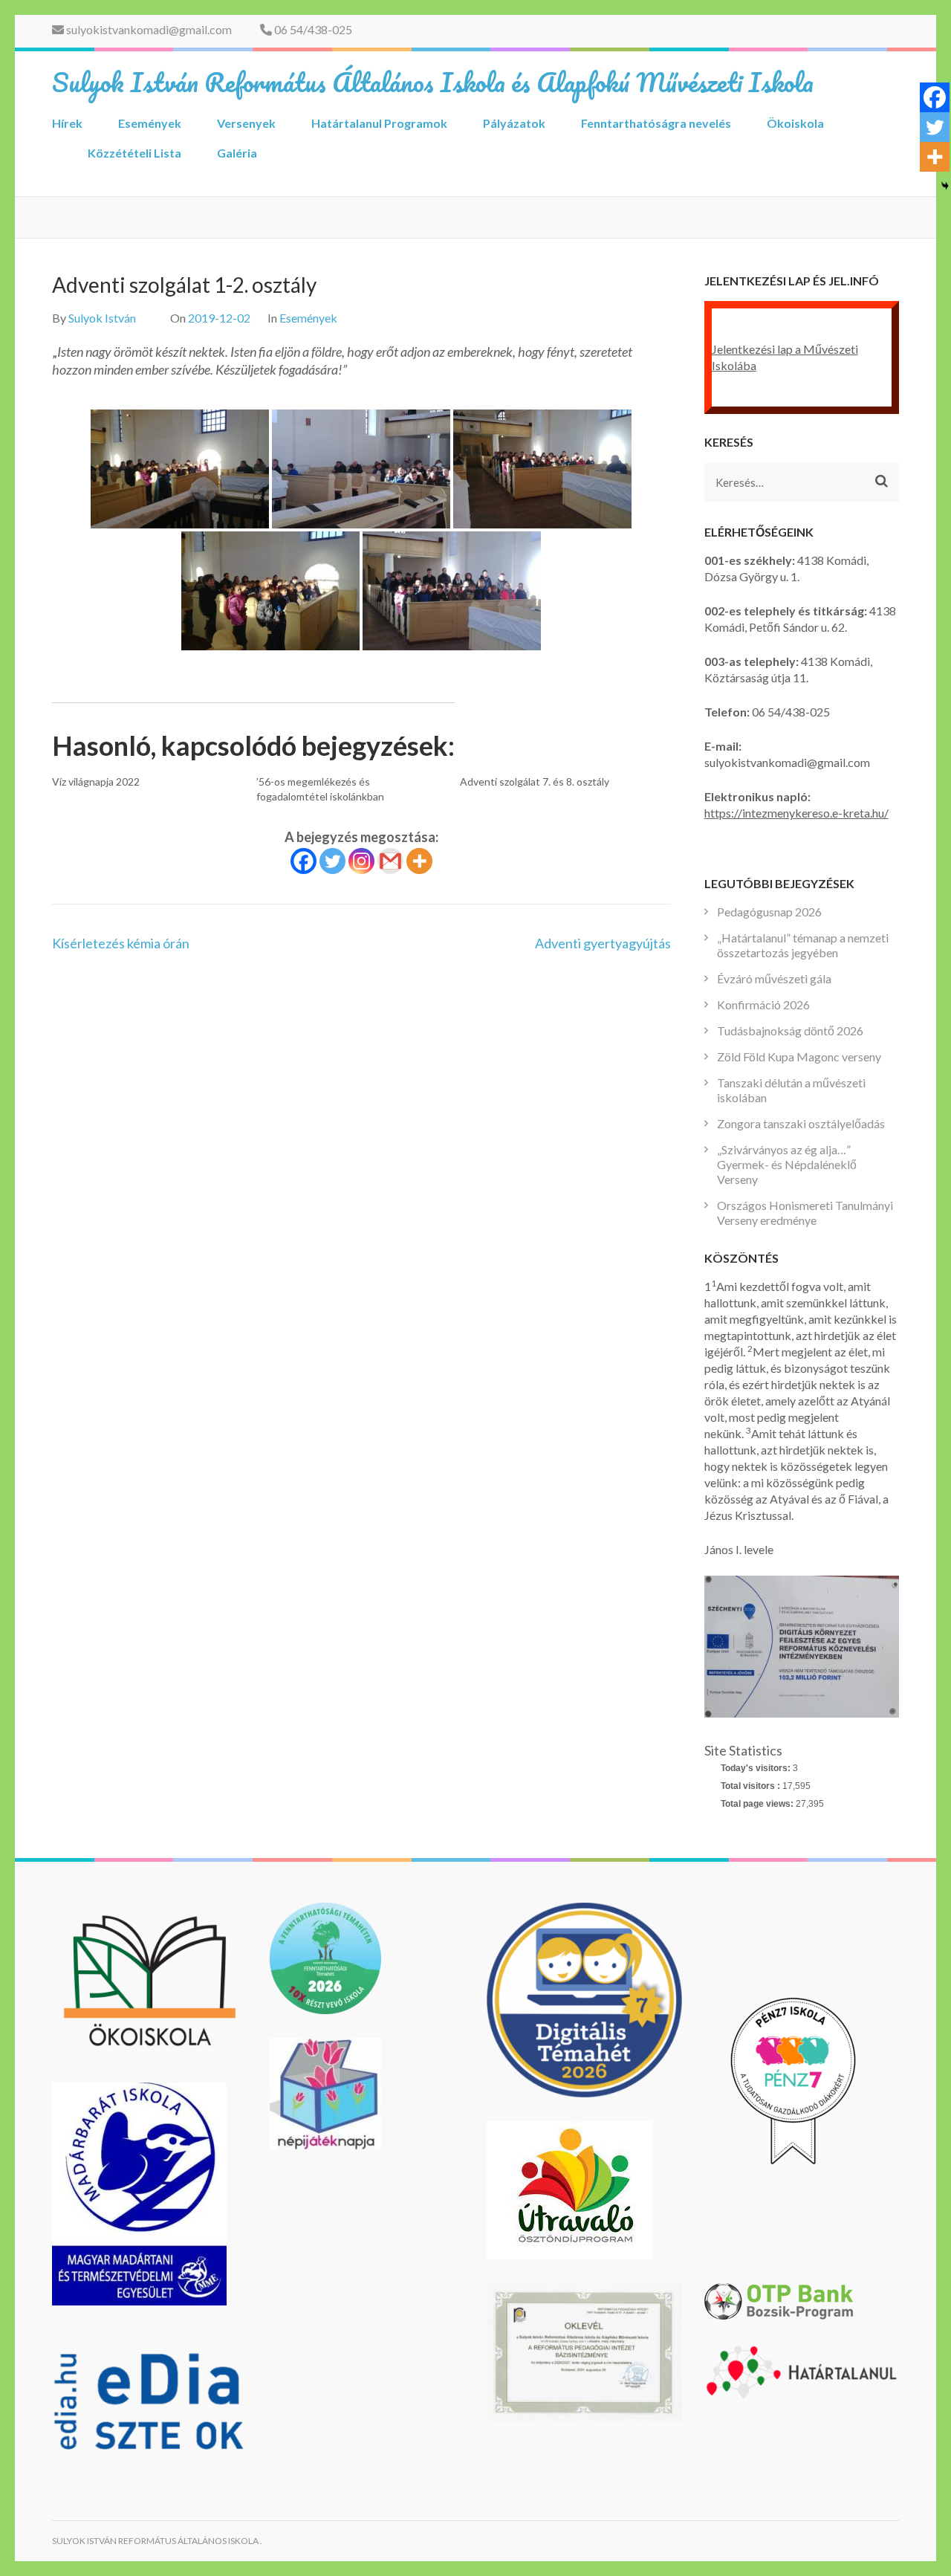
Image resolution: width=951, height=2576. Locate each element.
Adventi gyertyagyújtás (603, 943)
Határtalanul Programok (379, 123)
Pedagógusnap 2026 (769, 912)
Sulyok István (102, 318)
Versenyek (246, 123)
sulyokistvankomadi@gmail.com (148, 29)
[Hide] (945, 186)
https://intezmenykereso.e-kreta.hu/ (796, 813)
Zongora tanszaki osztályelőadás (801, 1123)
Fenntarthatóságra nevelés (656, 123)
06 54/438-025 (312, 29)
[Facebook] (304, 861)
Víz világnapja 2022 (96, 781)
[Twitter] (332, 861)
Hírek (67, 123)
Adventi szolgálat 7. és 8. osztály (535, 781)
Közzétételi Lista (134, 153)
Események (150, 123)
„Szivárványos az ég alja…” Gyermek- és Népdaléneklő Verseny (787, 1164)
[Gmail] (390, 861)
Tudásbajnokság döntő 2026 (790, 1030)
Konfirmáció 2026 (763, 1004)
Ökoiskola (795, 123)
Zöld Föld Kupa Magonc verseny (799, 1056)
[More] (419, 861)
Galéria (237, 153)
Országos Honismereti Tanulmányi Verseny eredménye (805, 1213)
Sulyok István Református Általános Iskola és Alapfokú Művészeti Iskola (433, 82)
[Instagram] (361, 861)
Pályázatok (514, 123)
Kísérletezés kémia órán (121, 943)
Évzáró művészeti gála (774, 978)
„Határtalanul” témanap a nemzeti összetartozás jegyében (803, 945)
